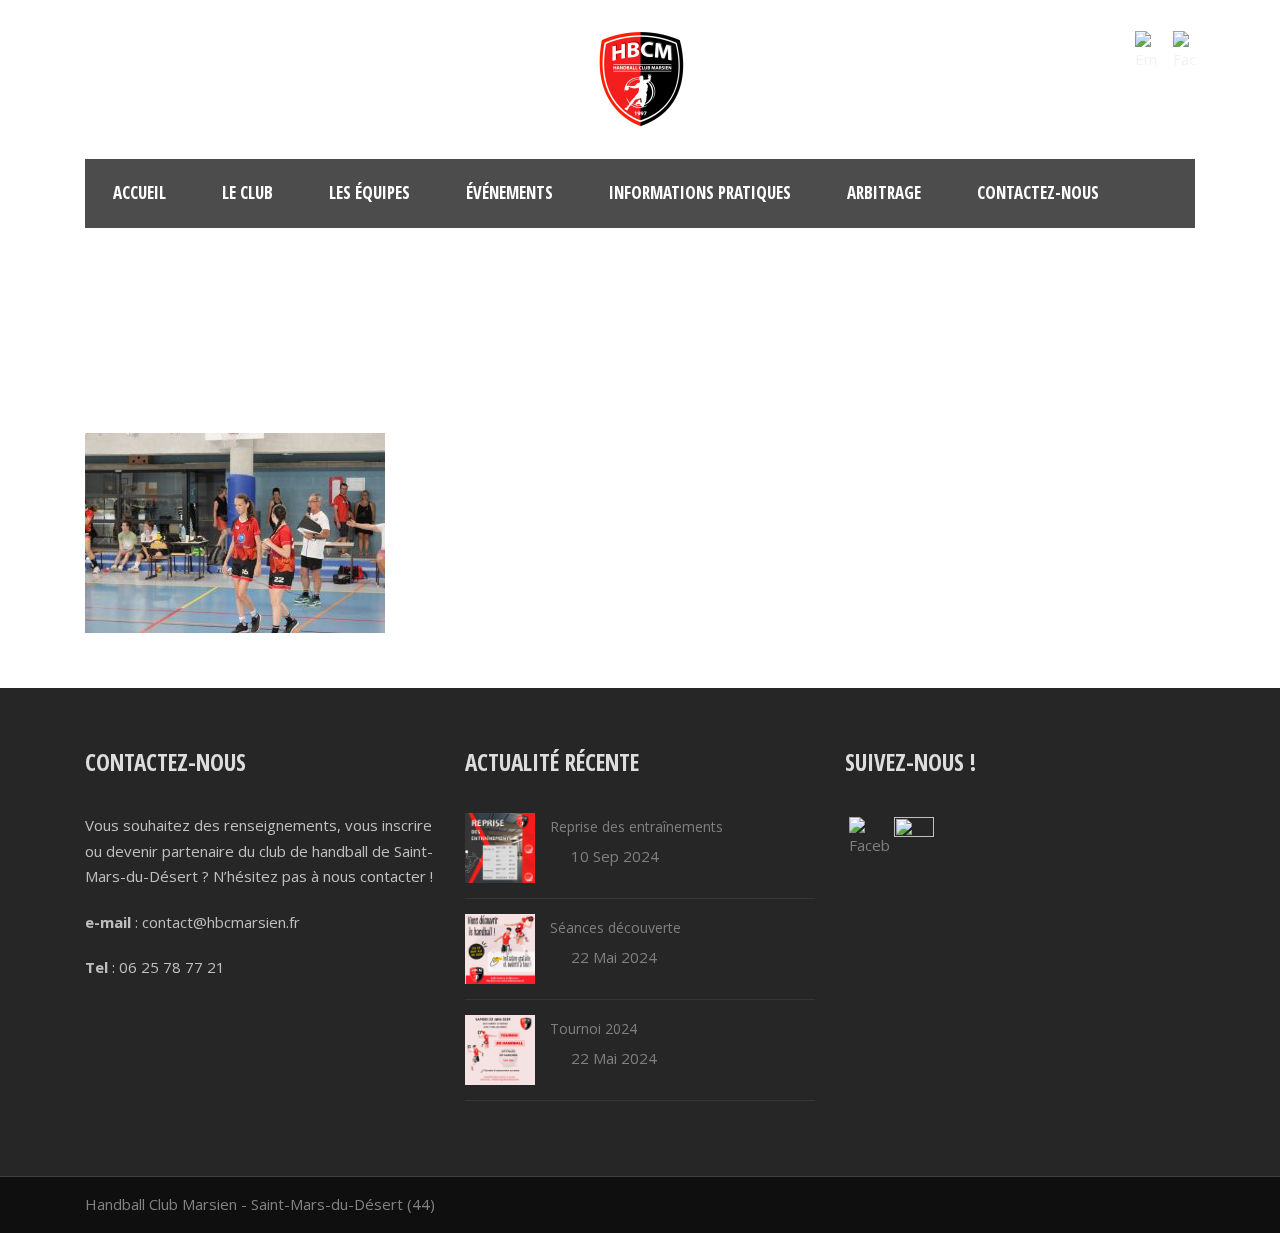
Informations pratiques (700, 192)
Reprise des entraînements (636, 826)
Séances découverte (615, 927)
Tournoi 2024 (593, 1028)
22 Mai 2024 (614, 957)
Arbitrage (884, 192)
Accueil (139, 192)
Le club (247, 192)
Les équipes (369, 192)
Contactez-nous (1038, 192)
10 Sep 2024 (615, 856)
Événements (509, 192)
